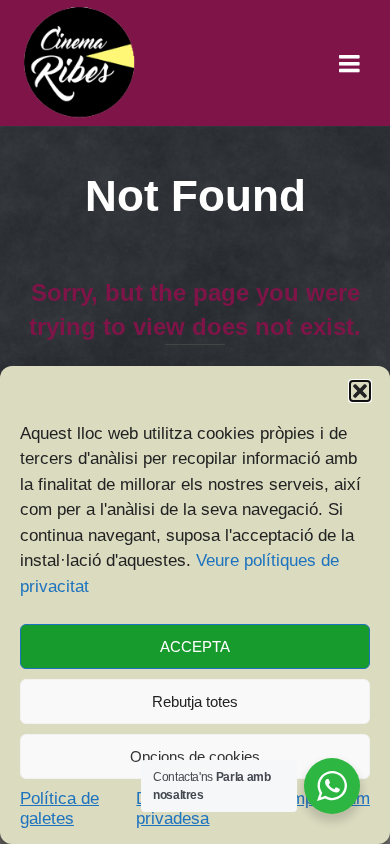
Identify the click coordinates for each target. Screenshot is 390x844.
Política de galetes (59, 808)
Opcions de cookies (195, 756)
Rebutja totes (195, 701)
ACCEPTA (195, 646)
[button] (360, 391)
